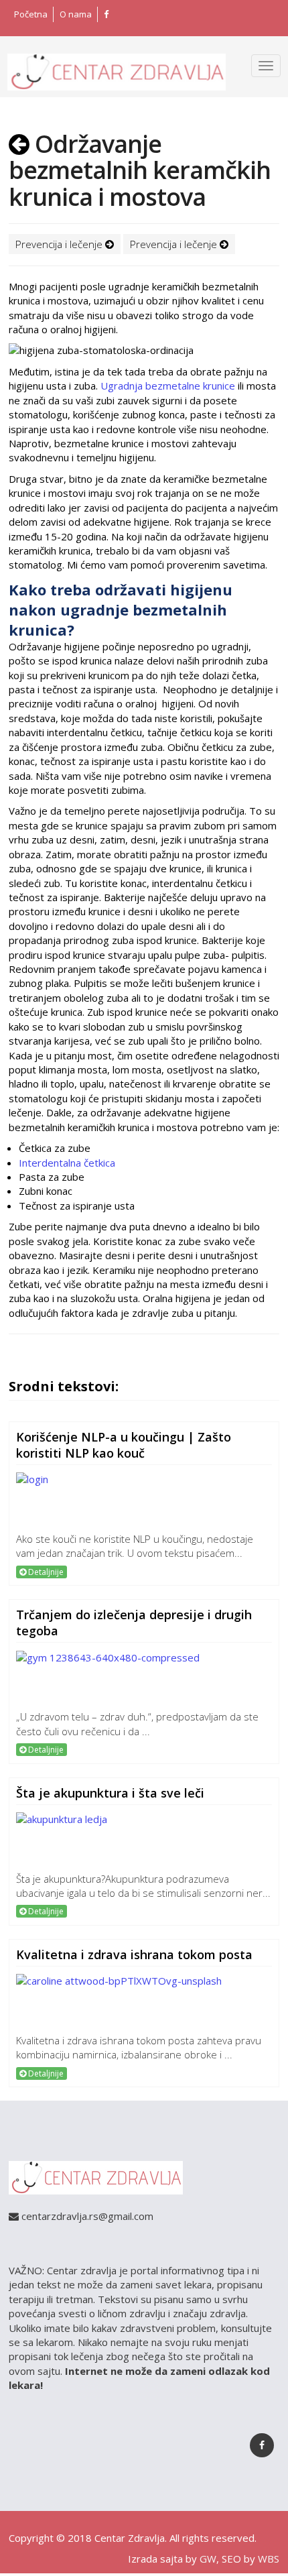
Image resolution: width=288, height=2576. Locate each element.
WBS (269, 2559)
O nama (76, 14)
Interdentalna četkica (67, 1163)
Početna (31, 14)
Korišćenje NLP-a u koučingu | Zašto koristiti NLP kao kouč (124, 1445)
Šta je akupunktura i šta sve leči (110, 1793)
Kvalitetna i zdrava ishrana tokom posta (134, 1954)
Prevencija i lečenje (60, 244)
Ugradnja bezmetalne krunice (168, 386)
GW (208, 2559)
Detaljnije (45, 1572)
